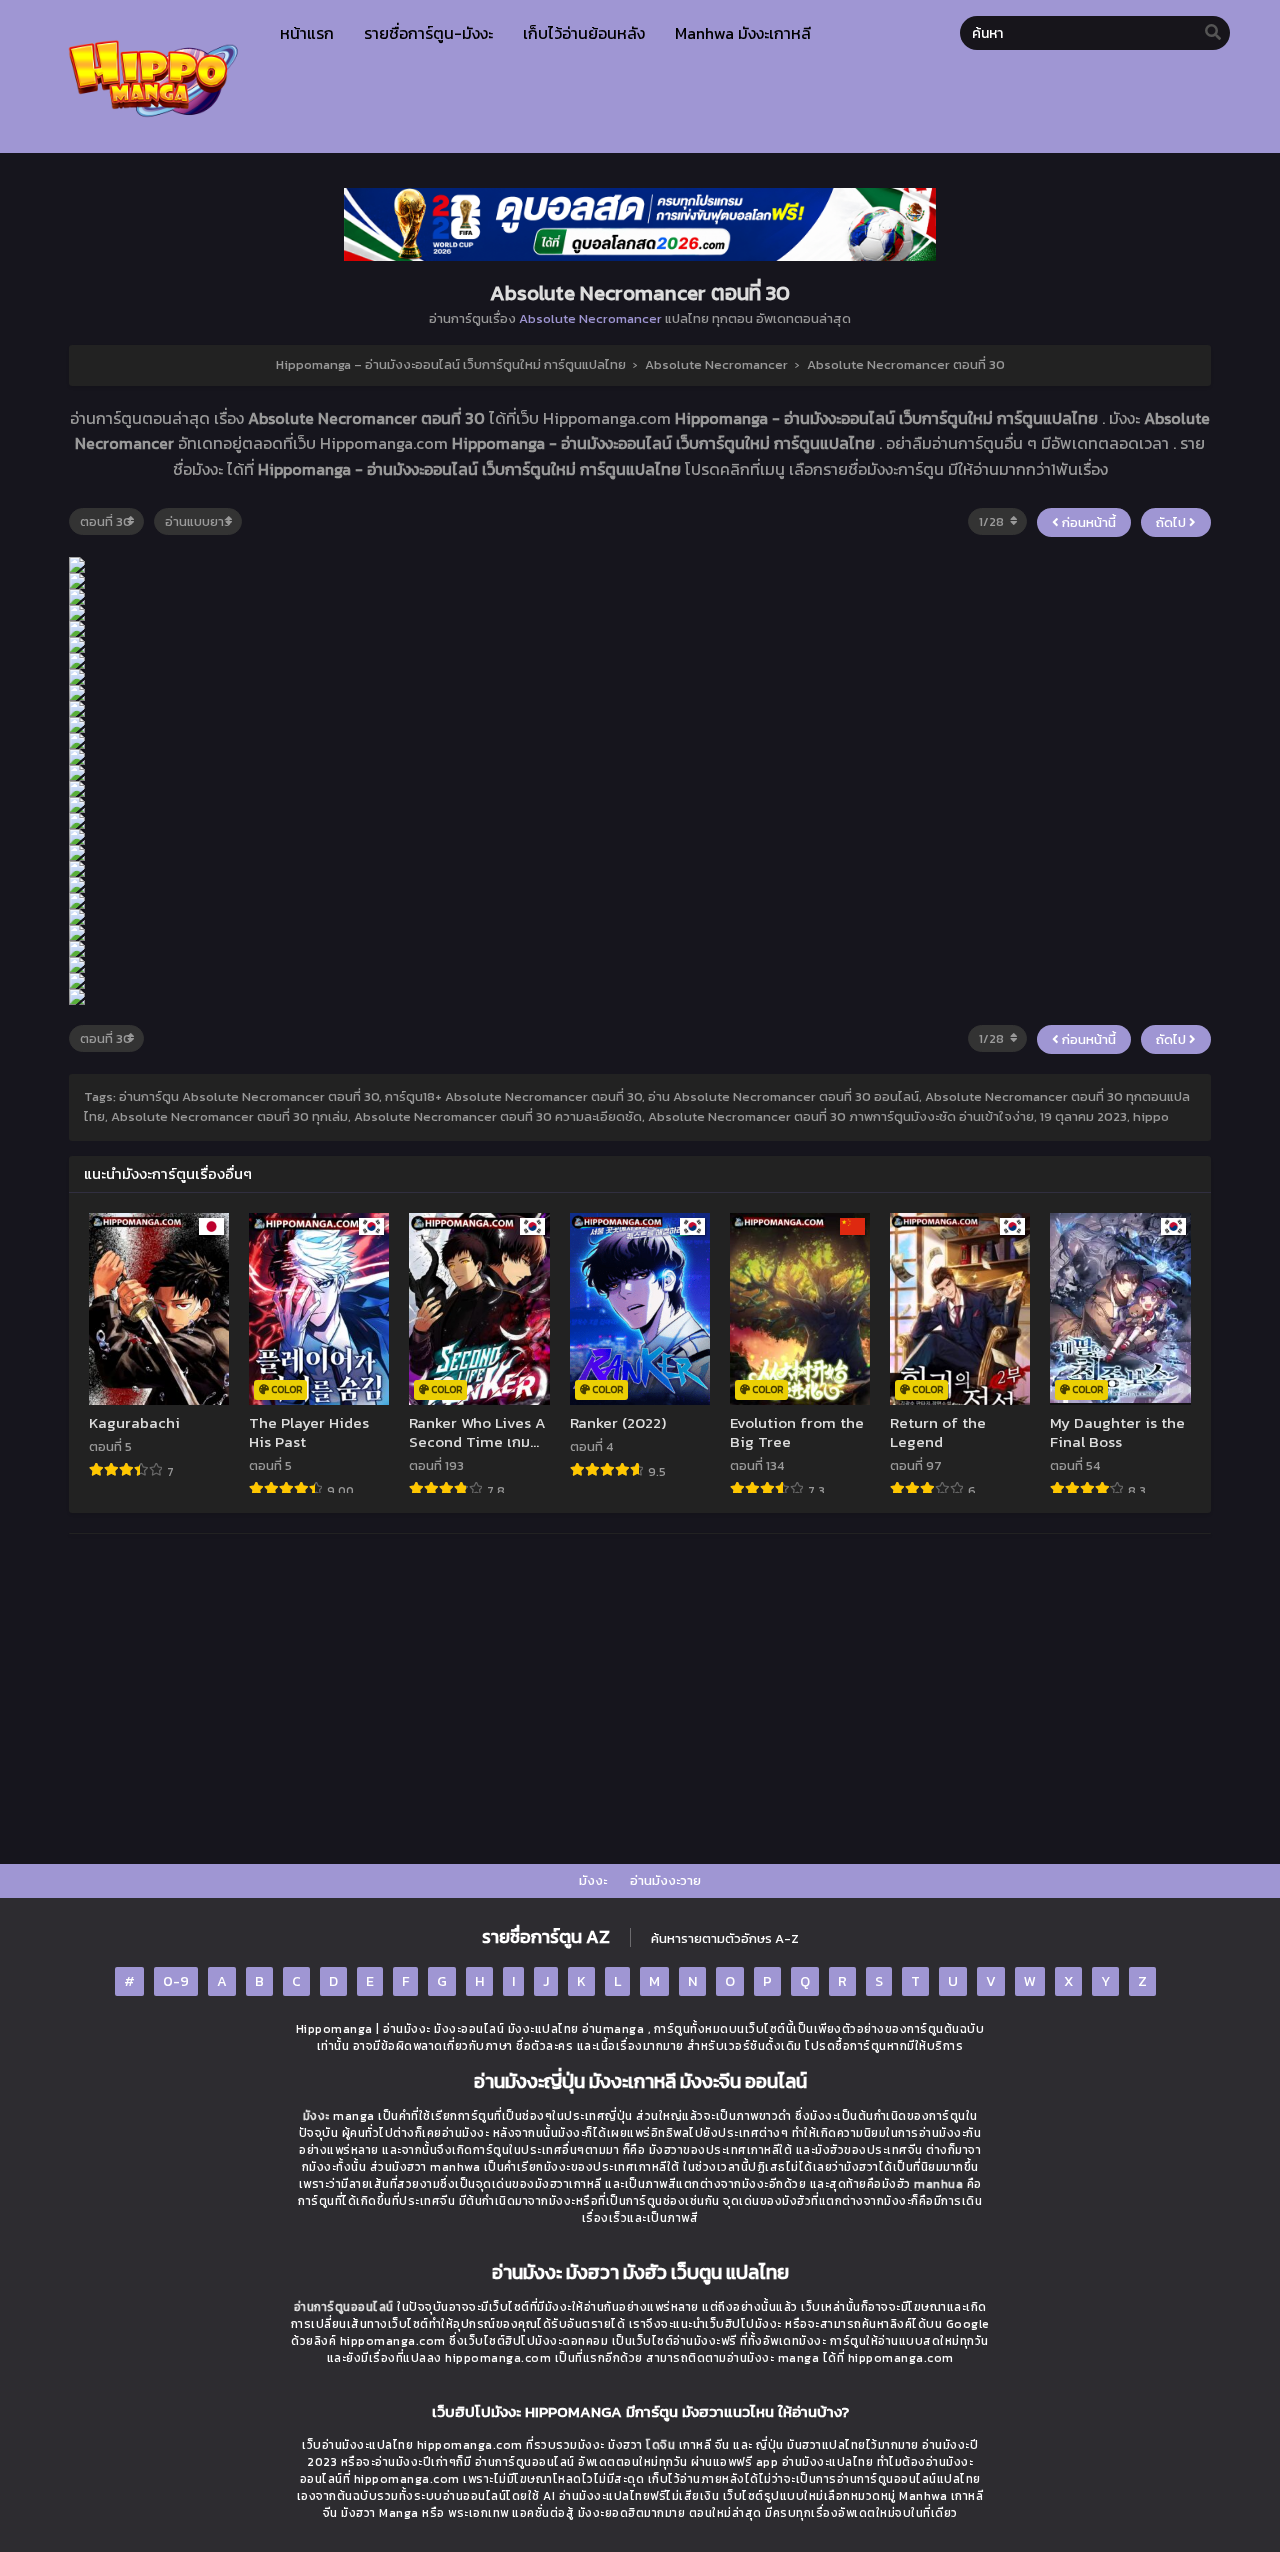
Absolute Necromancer (590, 318)
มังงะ (593, 1880)
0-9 (176, 1981)
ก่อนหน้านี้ (1087, 522)
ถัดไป (1172, 522)
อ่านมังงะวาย (665, 1880)
